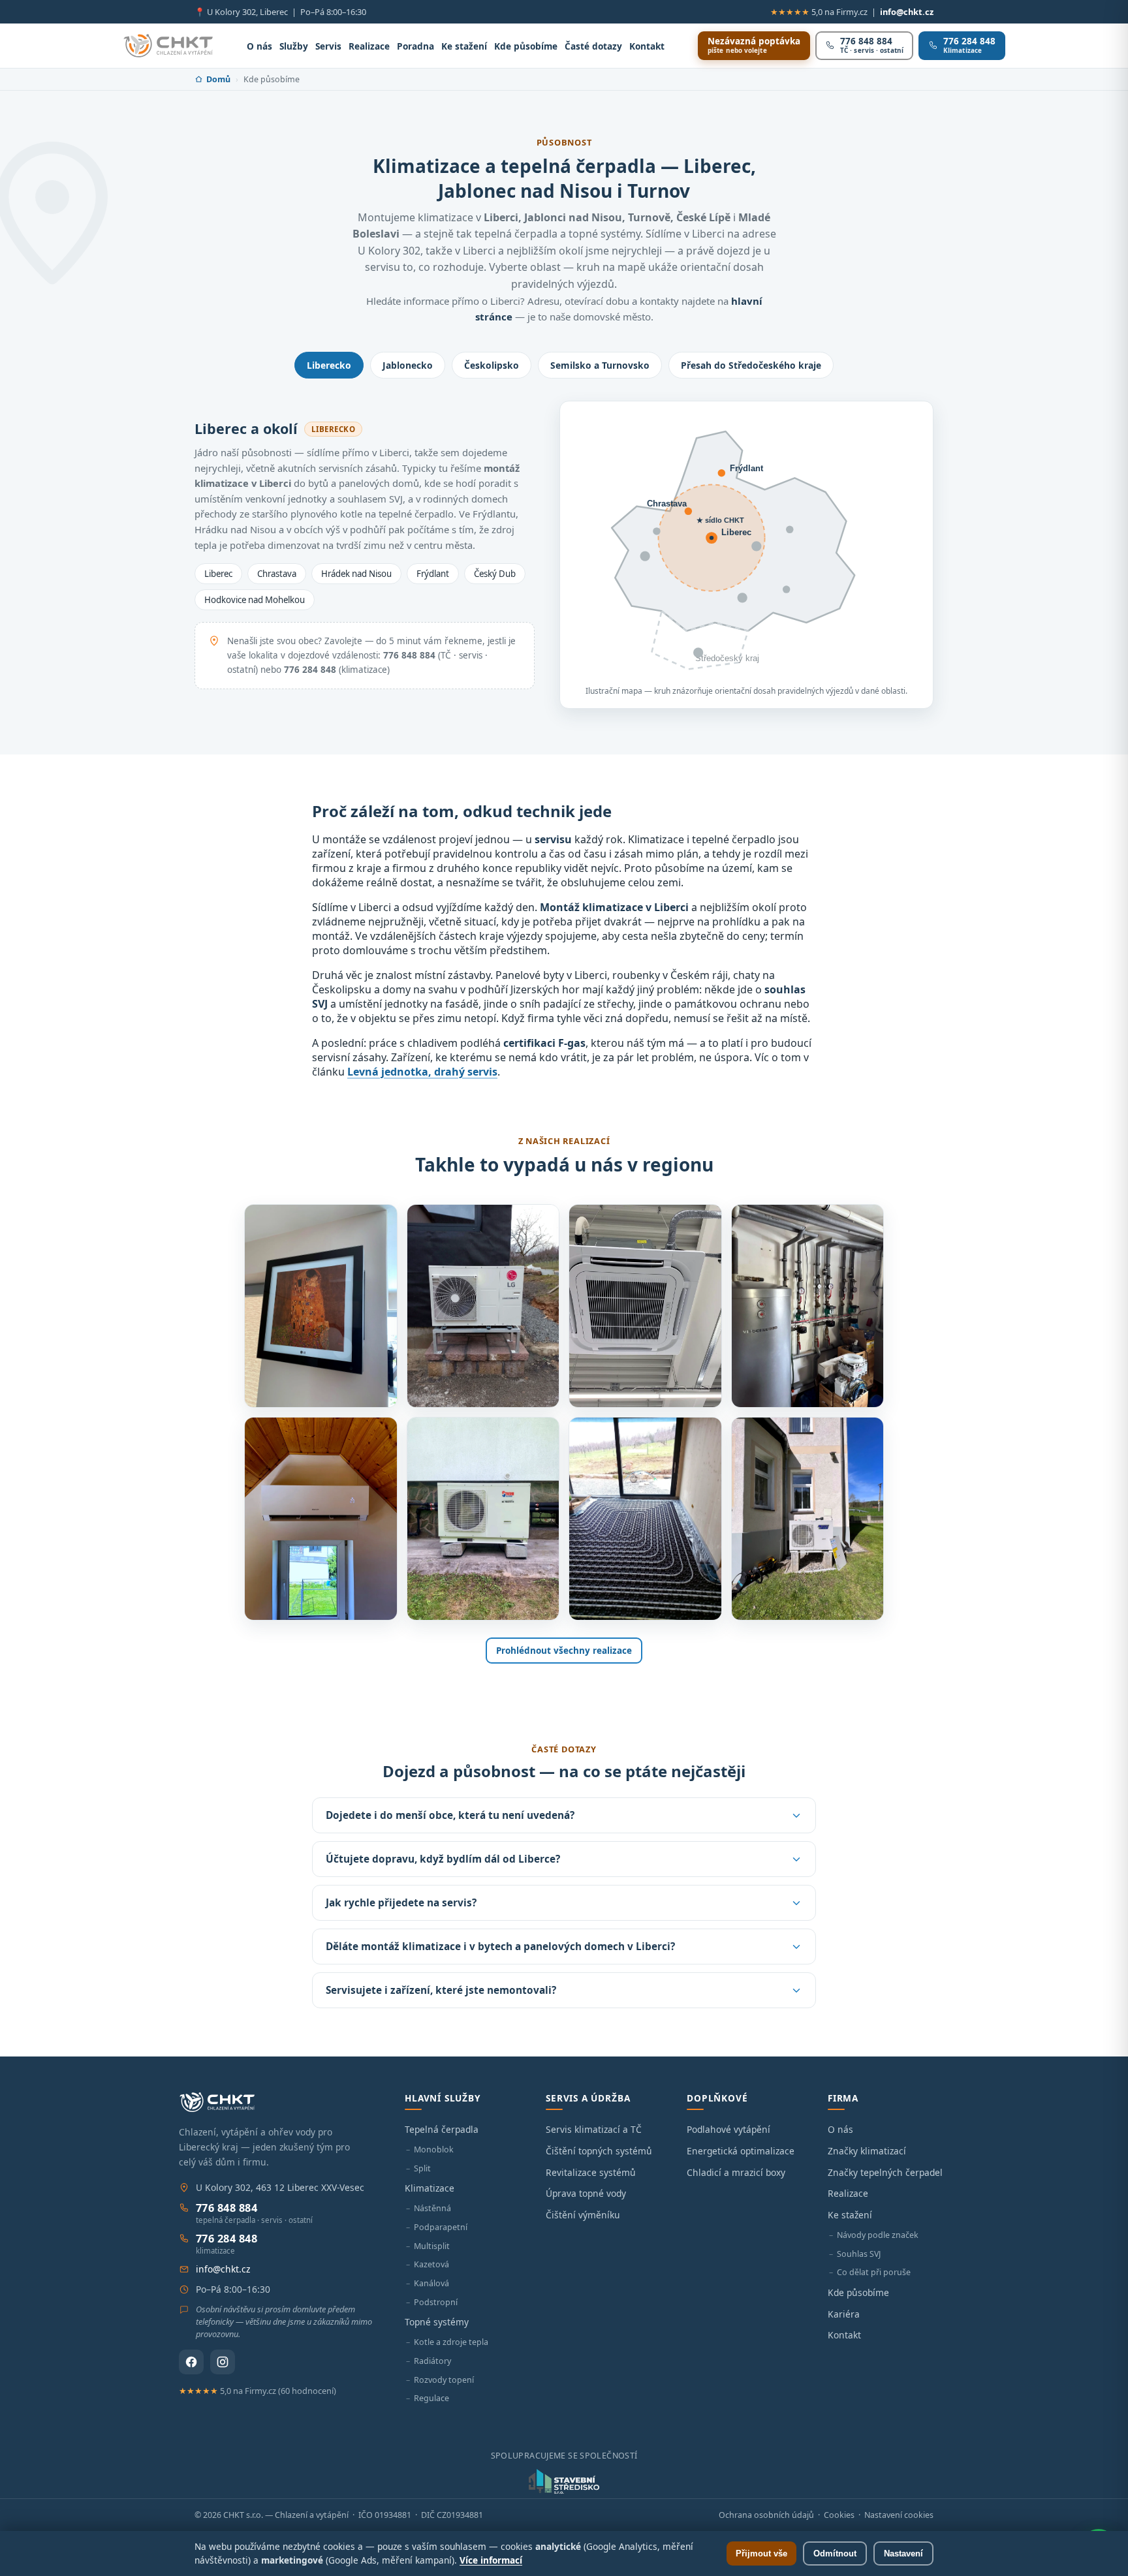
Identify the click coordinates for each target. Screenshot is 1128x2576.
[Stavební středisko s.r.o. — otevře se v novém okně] (564, 2481)
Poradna (415, 46)
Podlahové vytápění (728, 2129)
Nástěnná (432, 2208)
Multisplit (432, 2246)
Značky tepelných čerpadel (885, 2172)
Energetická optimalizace (741, 2151)
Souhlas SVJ (859, 2254)
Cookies (839, 2515)
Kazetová (431, 2264)
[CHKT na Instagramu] (223, 2362)
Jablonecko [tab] (408, 365)
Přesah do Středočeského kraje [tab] (751, 365)
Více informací (491, 2560)
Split (422, 2168)
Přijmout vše (761, 2553)
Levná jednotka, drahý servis (422, 1072)
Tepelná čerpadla (442, 2129)
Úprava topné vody (586, 2193)
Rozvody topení (444, 2380)
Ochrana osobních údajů (766, 2515)
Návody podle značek (878, 2235)
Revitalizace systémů (591, 2172)
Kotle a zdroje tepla (451, 2342)
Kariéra (844, 2314)
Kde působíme (526, 46)
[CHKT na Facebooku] (191, 2362)
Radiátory (432, 2361)
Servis (328, 46)
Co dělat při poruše (874, 2272)
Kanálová (431, 2283)
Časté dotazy (593, 46)
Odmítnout (835, 2553)
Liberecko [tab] (329, 365)
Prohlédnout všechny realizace (564, 1651)
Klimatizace (430, 2188)
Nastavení (903, 2553)
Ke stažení (464, 46)
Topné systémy (437, 2322)
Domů (218, 79)
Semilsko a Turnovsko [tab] (600, 365)
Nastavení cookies (899, 2515)
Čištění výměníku (583, 2215)
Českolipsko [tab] (492, 365)
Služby (294, 46)
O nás (259, 46)
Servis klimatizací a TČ (594, 2129)
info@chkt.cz (907, 12)
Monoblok (434, 2149)
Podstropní (436, 2302)
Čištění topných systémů (599, 2151)
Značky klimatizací (867, 2151)
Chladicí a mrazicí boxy (736, 2172)
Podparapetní (441, 2227)
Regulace (431, 2398)
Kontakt (647, 46)
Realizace (369, 46)
